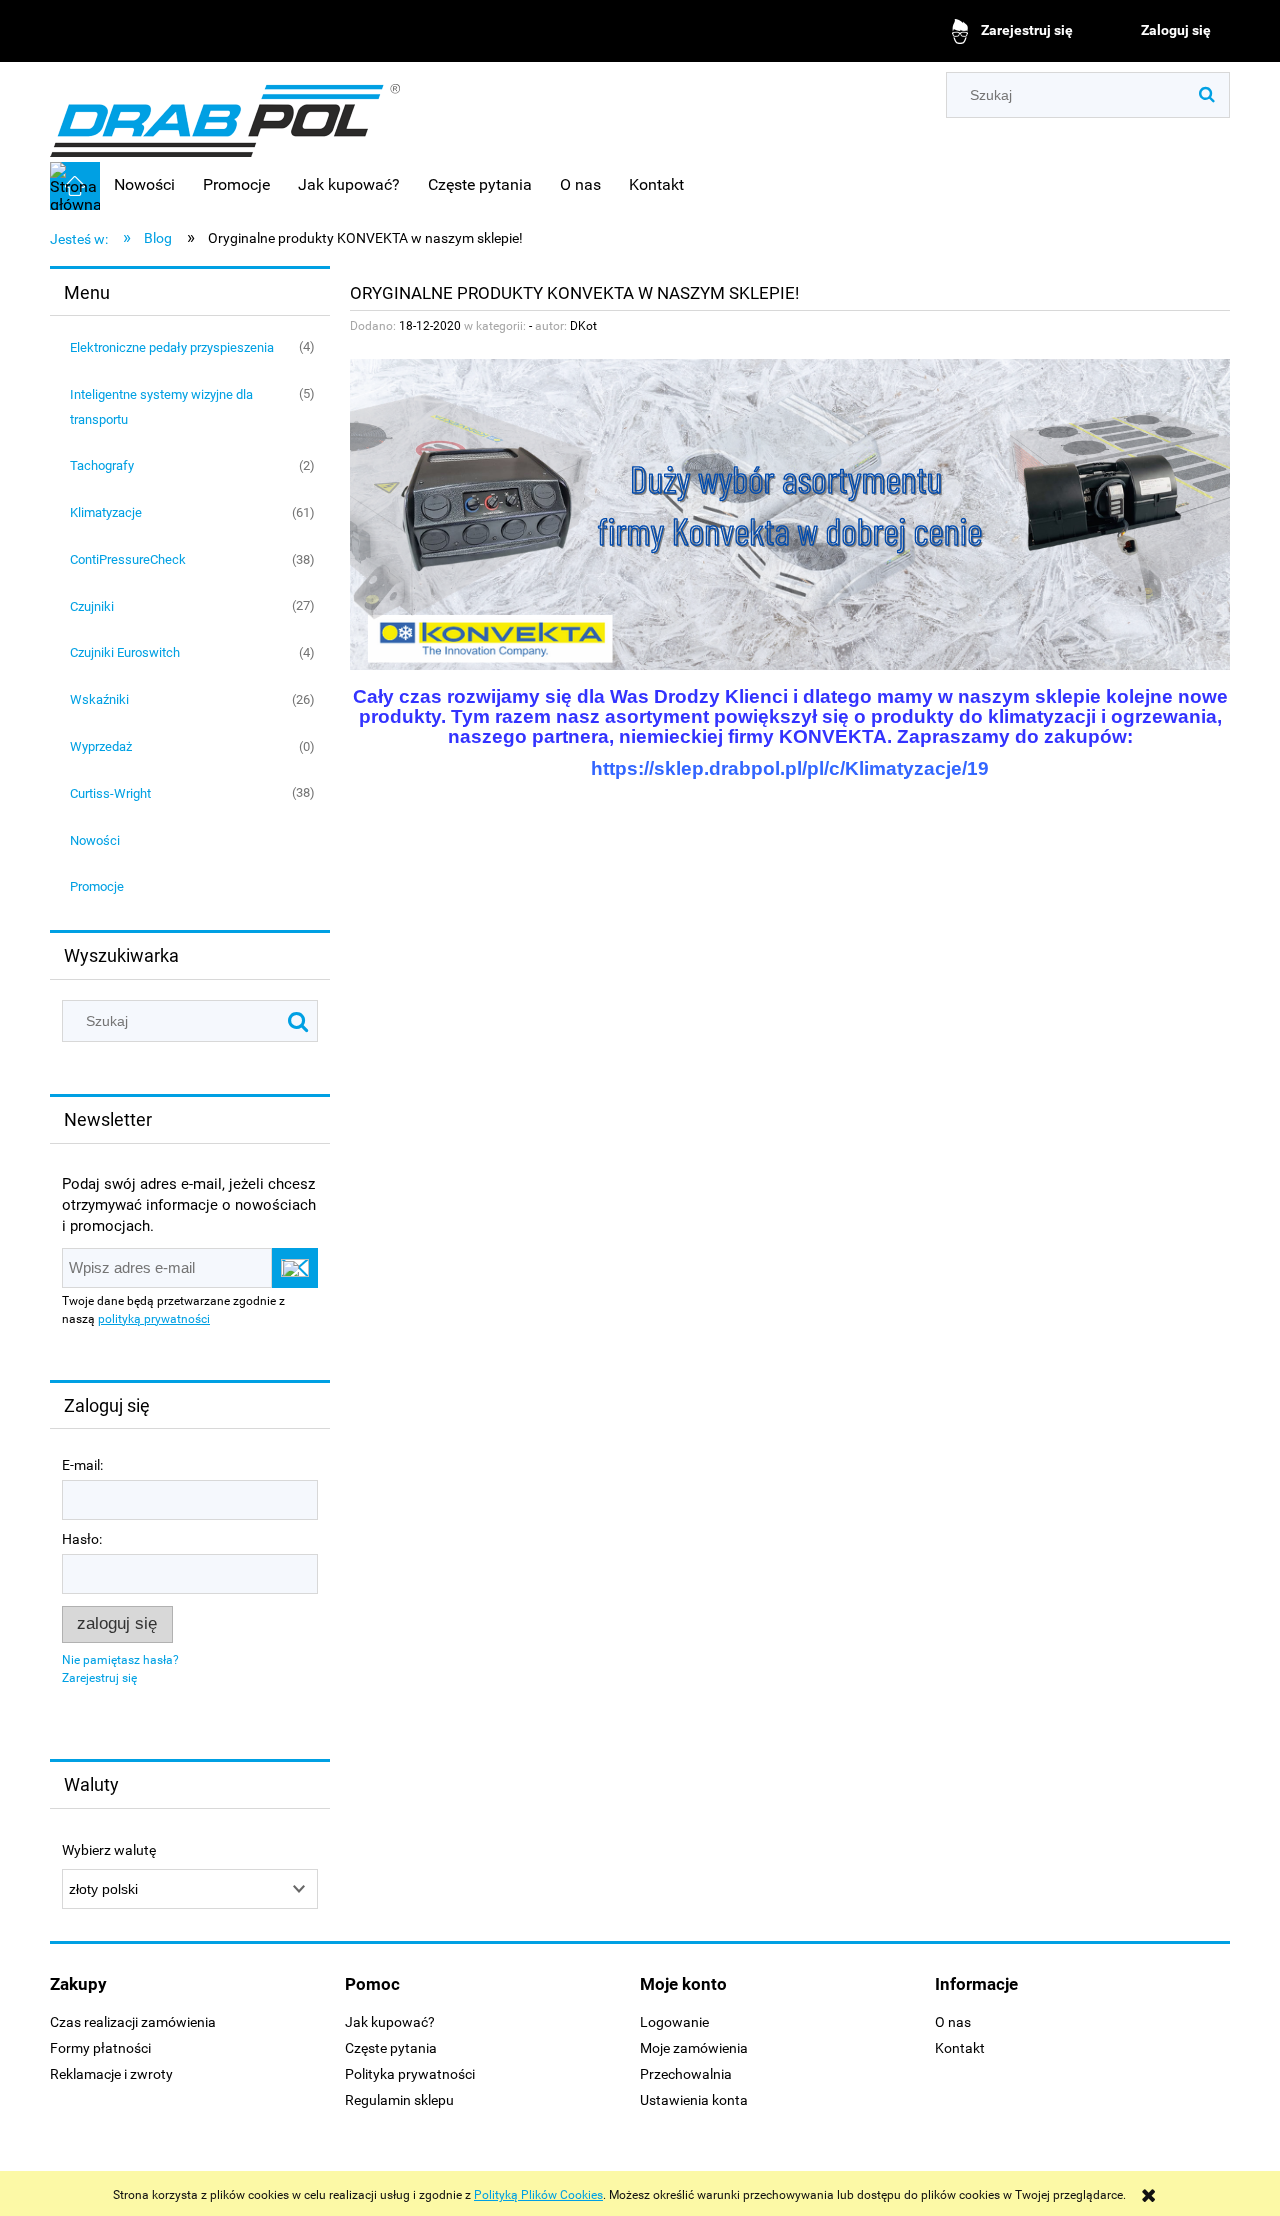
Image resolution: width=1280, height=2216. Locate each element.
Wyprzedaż (101, 746)
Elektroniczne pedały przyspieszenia (172, 347)
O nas (953, 2022)
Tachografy (102, 465)
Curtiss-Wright (110, 793)
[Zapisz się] (295, 1268)
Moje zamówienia (694, 2048)
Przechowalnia (686, 2074)
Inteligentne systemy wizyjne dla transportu (161, 407)
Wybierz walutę (109, 1851)
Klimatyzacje (106, 512)
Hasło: (82, 1539)
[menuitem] (144, 185)
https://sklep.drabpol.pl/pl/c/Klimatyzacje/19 (790, 768)
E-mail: (82, 1465)
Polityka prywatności (410, 2074)
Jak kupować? (390, 2022)
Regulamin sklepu (399, 2100)
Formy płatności (100, 2048)
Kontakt (960, 2048)
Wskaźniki (99, 699)
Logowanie (674, 2022)
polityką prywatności (154, 1319)
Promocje (97, 886)
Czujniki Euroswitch (125, 652)
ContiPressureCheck (128, 559)
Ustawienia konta (694, 2100)
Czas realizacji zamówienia (133, 2022)
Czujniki (92, 606)
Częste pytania (391, 2048)
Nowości (95, 840)
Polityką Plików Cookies (538, 2195)
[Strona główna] (225, 113)
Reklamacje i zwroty (111, 2074)
